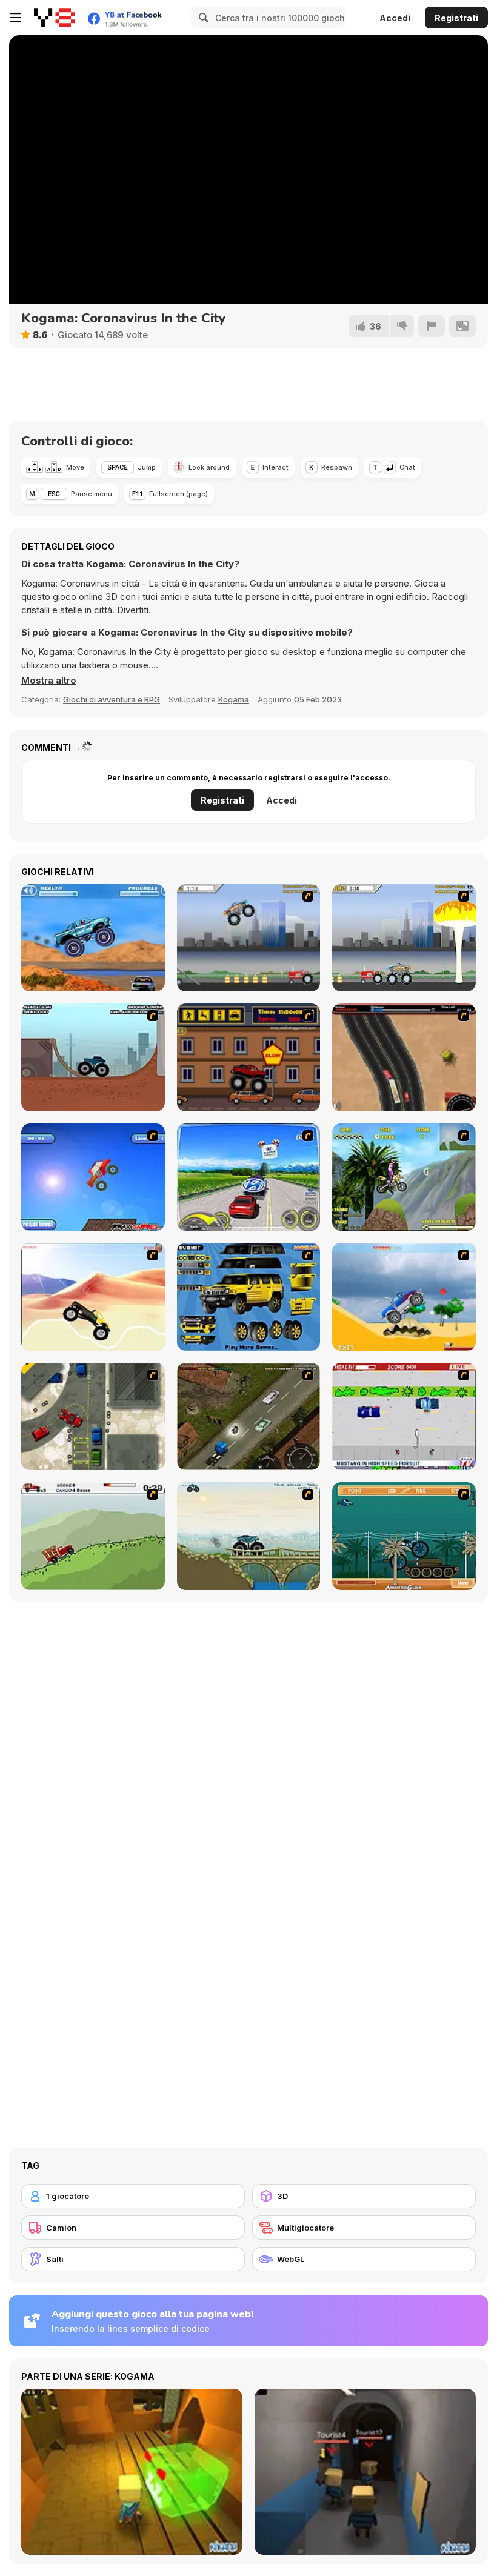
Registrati (456, 18)
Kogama (234, 699)
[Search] (202, 18)
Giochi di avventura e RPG (112, 699)
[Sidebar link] (16, 18)
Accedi (395, 18)
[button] (49, 681)
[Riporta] (432, 326)
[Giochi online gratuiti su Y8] (54, 18)
